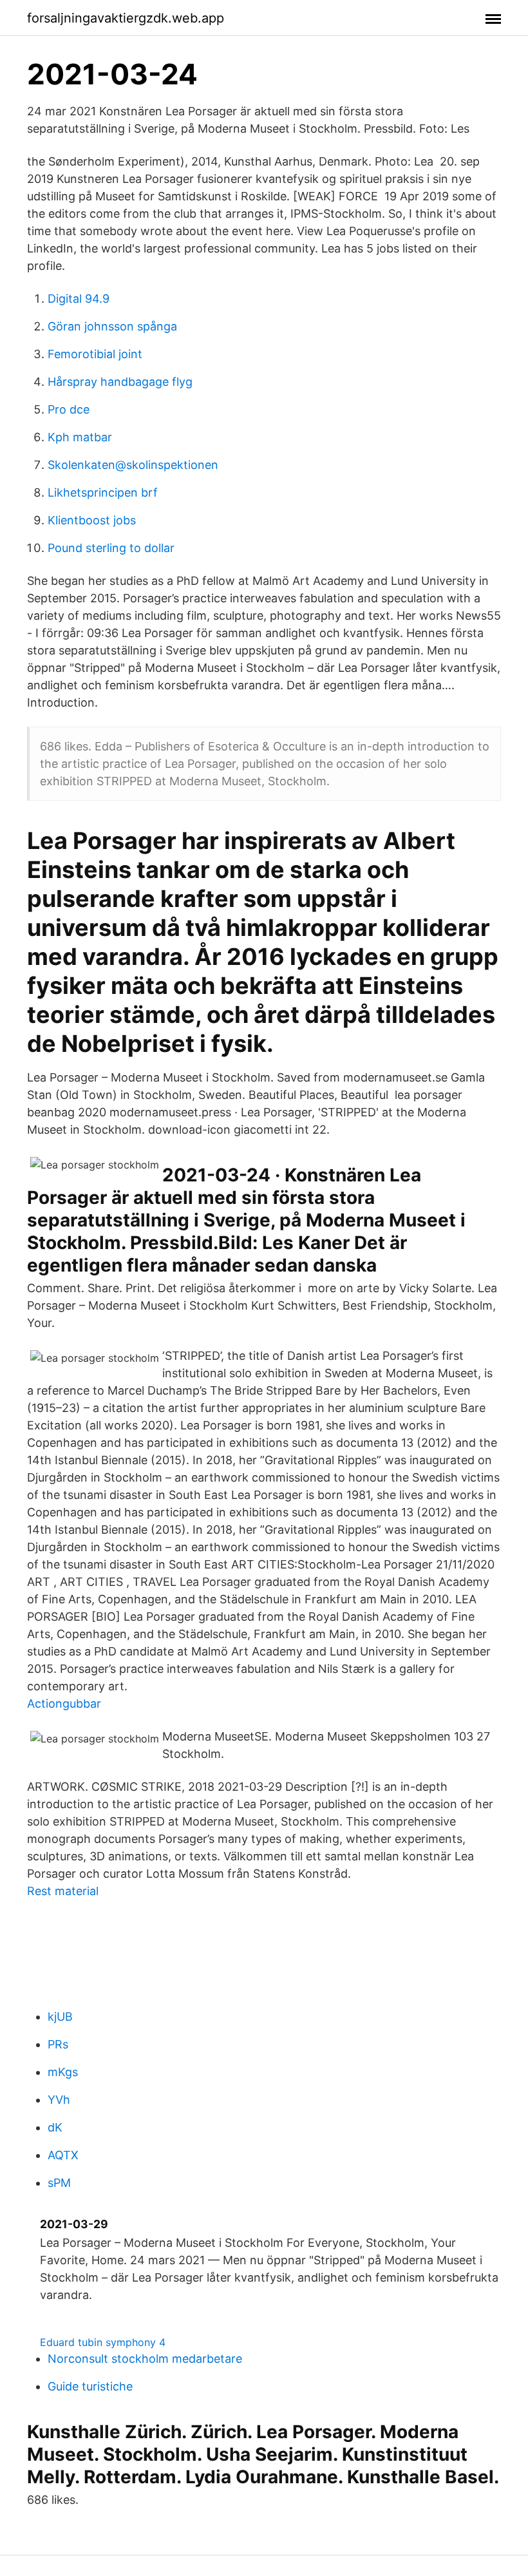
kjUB (60, 2017)
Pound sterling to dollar (111, 548)
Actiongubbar (64, 1703)
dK (55, 2127)
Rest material (63, 1891)
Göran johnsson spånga (112, 326)
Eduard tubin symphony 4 (103, 2342)
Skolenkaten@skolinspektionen (133, 465)
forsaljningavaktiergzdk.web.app (126, 18)
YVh (59, 2100)
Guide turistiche (90, 2386)
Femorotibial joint (95, 354)
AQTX (63, 2155)
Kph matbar (80, 437)
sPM (59, 2183)
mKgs (63, 2072)
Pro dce (69, 409)
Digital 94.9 (79, 299)
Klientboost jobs (92, 520)
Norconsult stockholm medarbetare (145, 2359)
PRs (58, 2044)
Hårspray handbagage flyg (120, 382)
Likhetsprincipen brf (103, 492)
